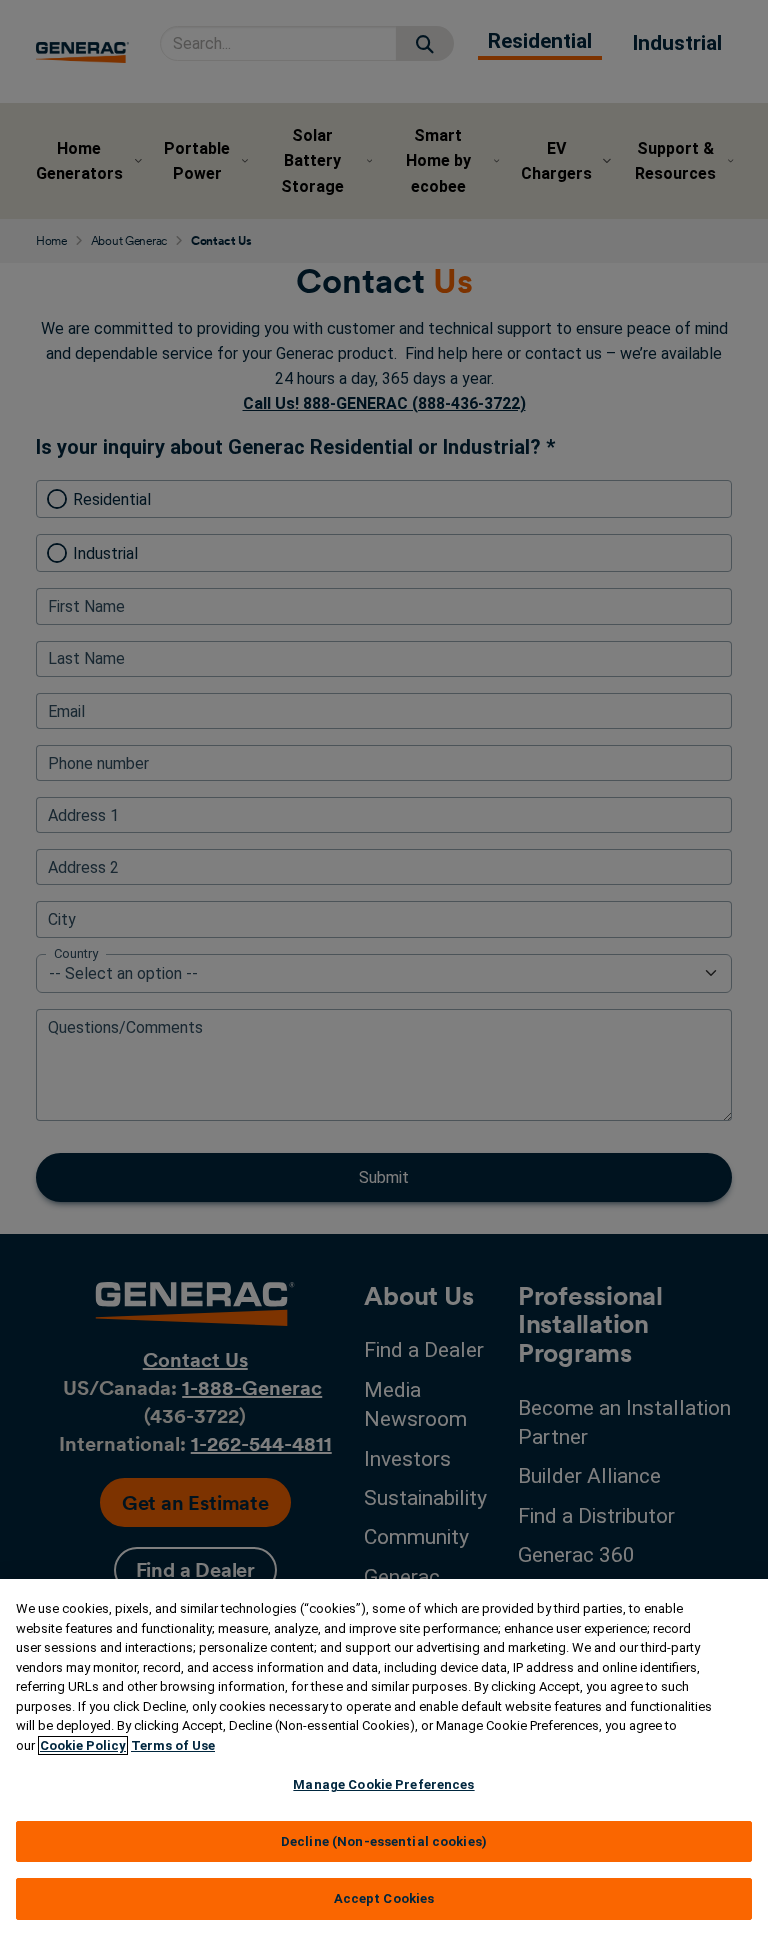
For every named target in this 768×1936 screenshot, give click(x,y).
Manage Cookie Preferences (383, 1784)
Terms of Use (173, 1745)
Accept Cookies (384, 1898)
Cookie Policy (83, 1745)
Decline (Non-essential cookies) (384, 1841)
